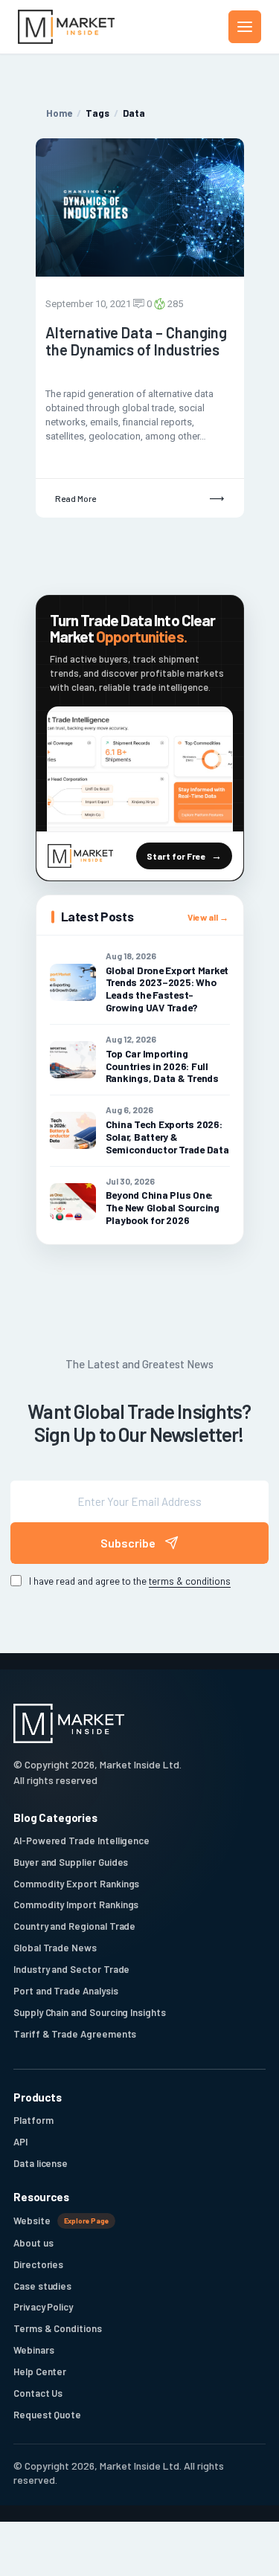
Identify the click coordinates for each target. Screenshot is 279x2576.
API (20, 2142)
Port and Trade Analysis (66, 1991)
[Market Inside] (66, 27)
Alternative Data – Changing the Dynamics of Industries (136, 341)
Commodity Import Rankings (76, 1904)
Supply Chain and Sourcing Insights (90, 2012)
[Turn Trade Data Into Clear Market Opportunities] (140, 769)
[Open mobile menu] (245, 27)
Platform (33, 2120)
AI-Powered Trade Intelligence (81, 1841)
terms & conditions (190, 1581)
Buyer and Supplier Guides (71, 1862)
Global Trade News (55, 1948)
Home (59, 113)
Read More (76, 498)
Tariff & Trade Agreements (75, 2034)
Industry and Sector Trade (71, 1969)
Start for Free (176, 856)
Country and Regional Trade (74, 1926)
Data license (41, 2163)
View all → (208, 917)
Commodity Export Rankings (76, 1884)
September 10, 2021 (88, 304)
